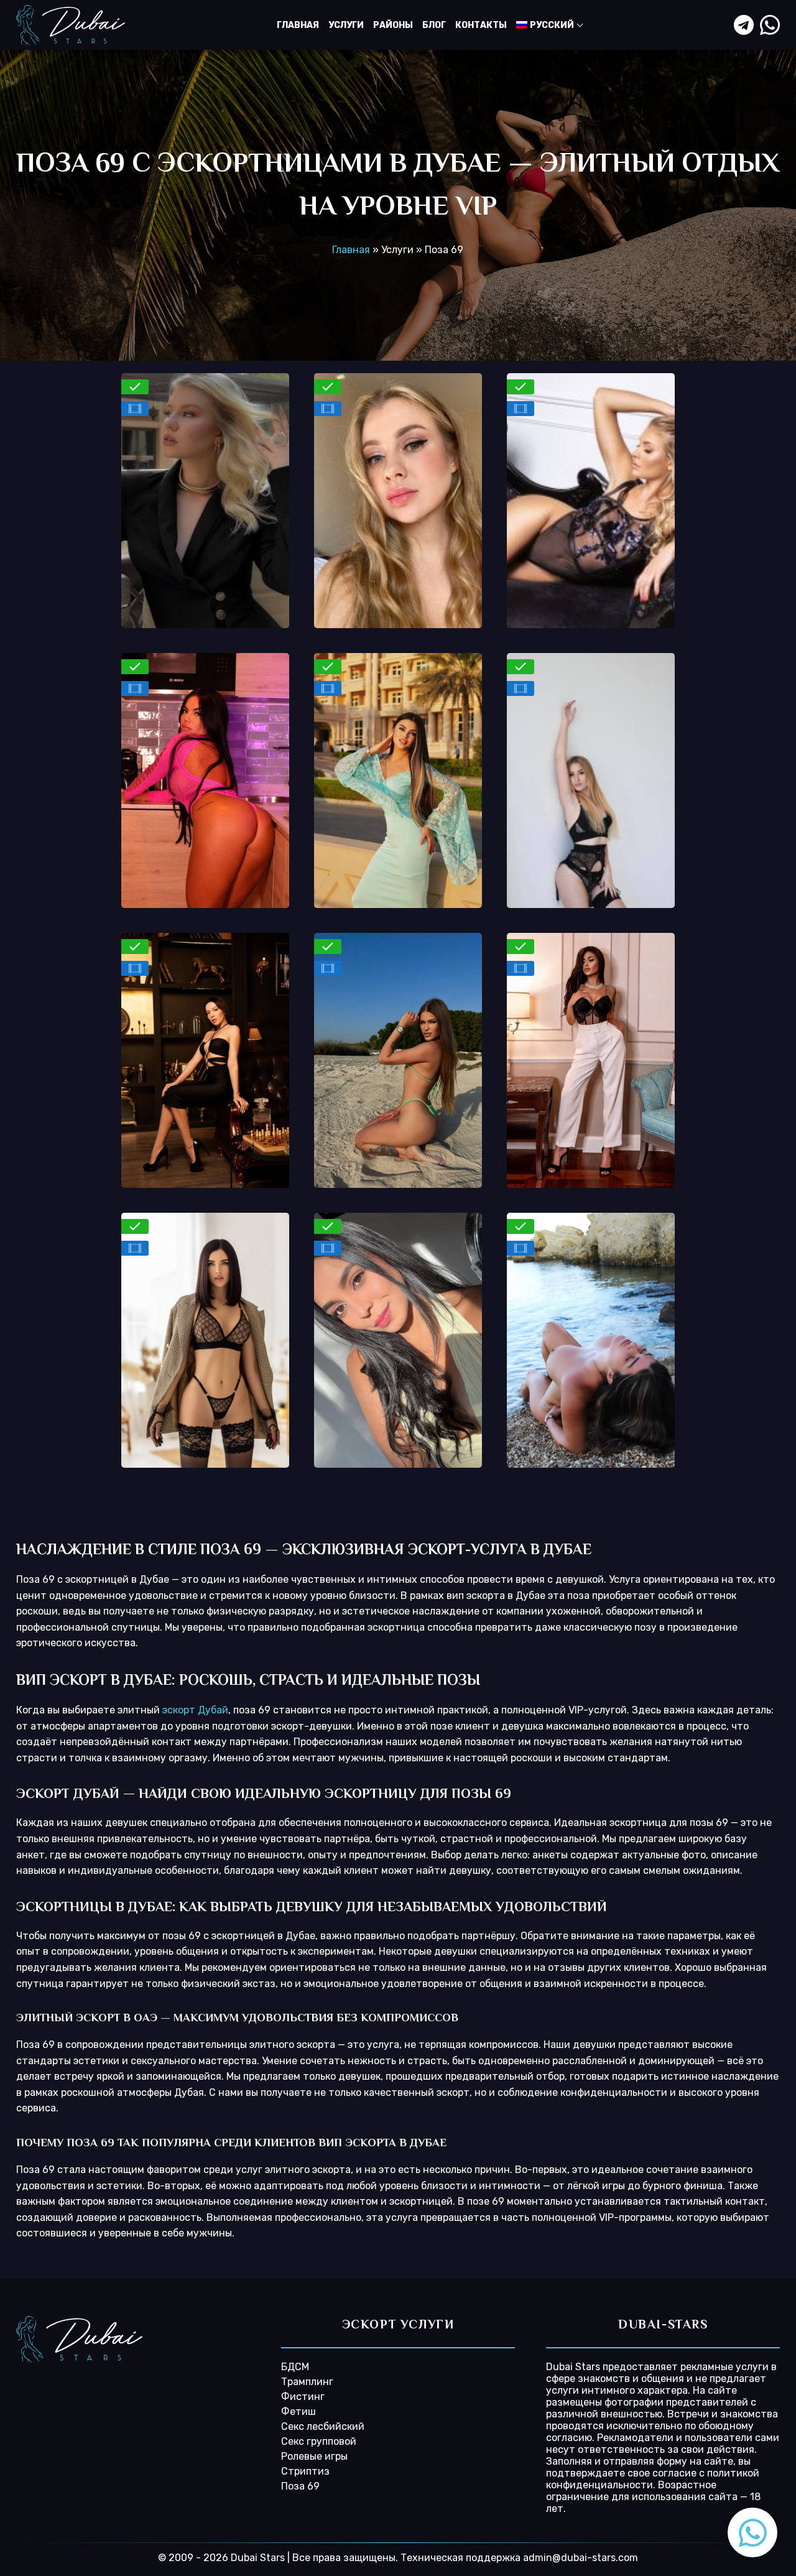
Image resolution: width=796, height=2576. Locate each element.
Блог (434, 25)
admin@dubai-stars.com (581, 2558)
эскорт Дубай (195, 1710)
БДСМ (295, 2367)
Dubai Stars (573, 2367)
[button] (752, 2532)
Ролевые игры (314, 2456)
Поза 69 (300, 2486)
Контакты (481, 25)
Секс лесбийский (323, 2426)
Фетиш (298, 2412)
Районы (393, 25)
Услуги (346, 25)
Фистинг (303, 2397)
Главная (298, 25)
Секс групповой (319, 2441)
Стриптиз (305, 2471)
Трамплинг (307, 2382)
